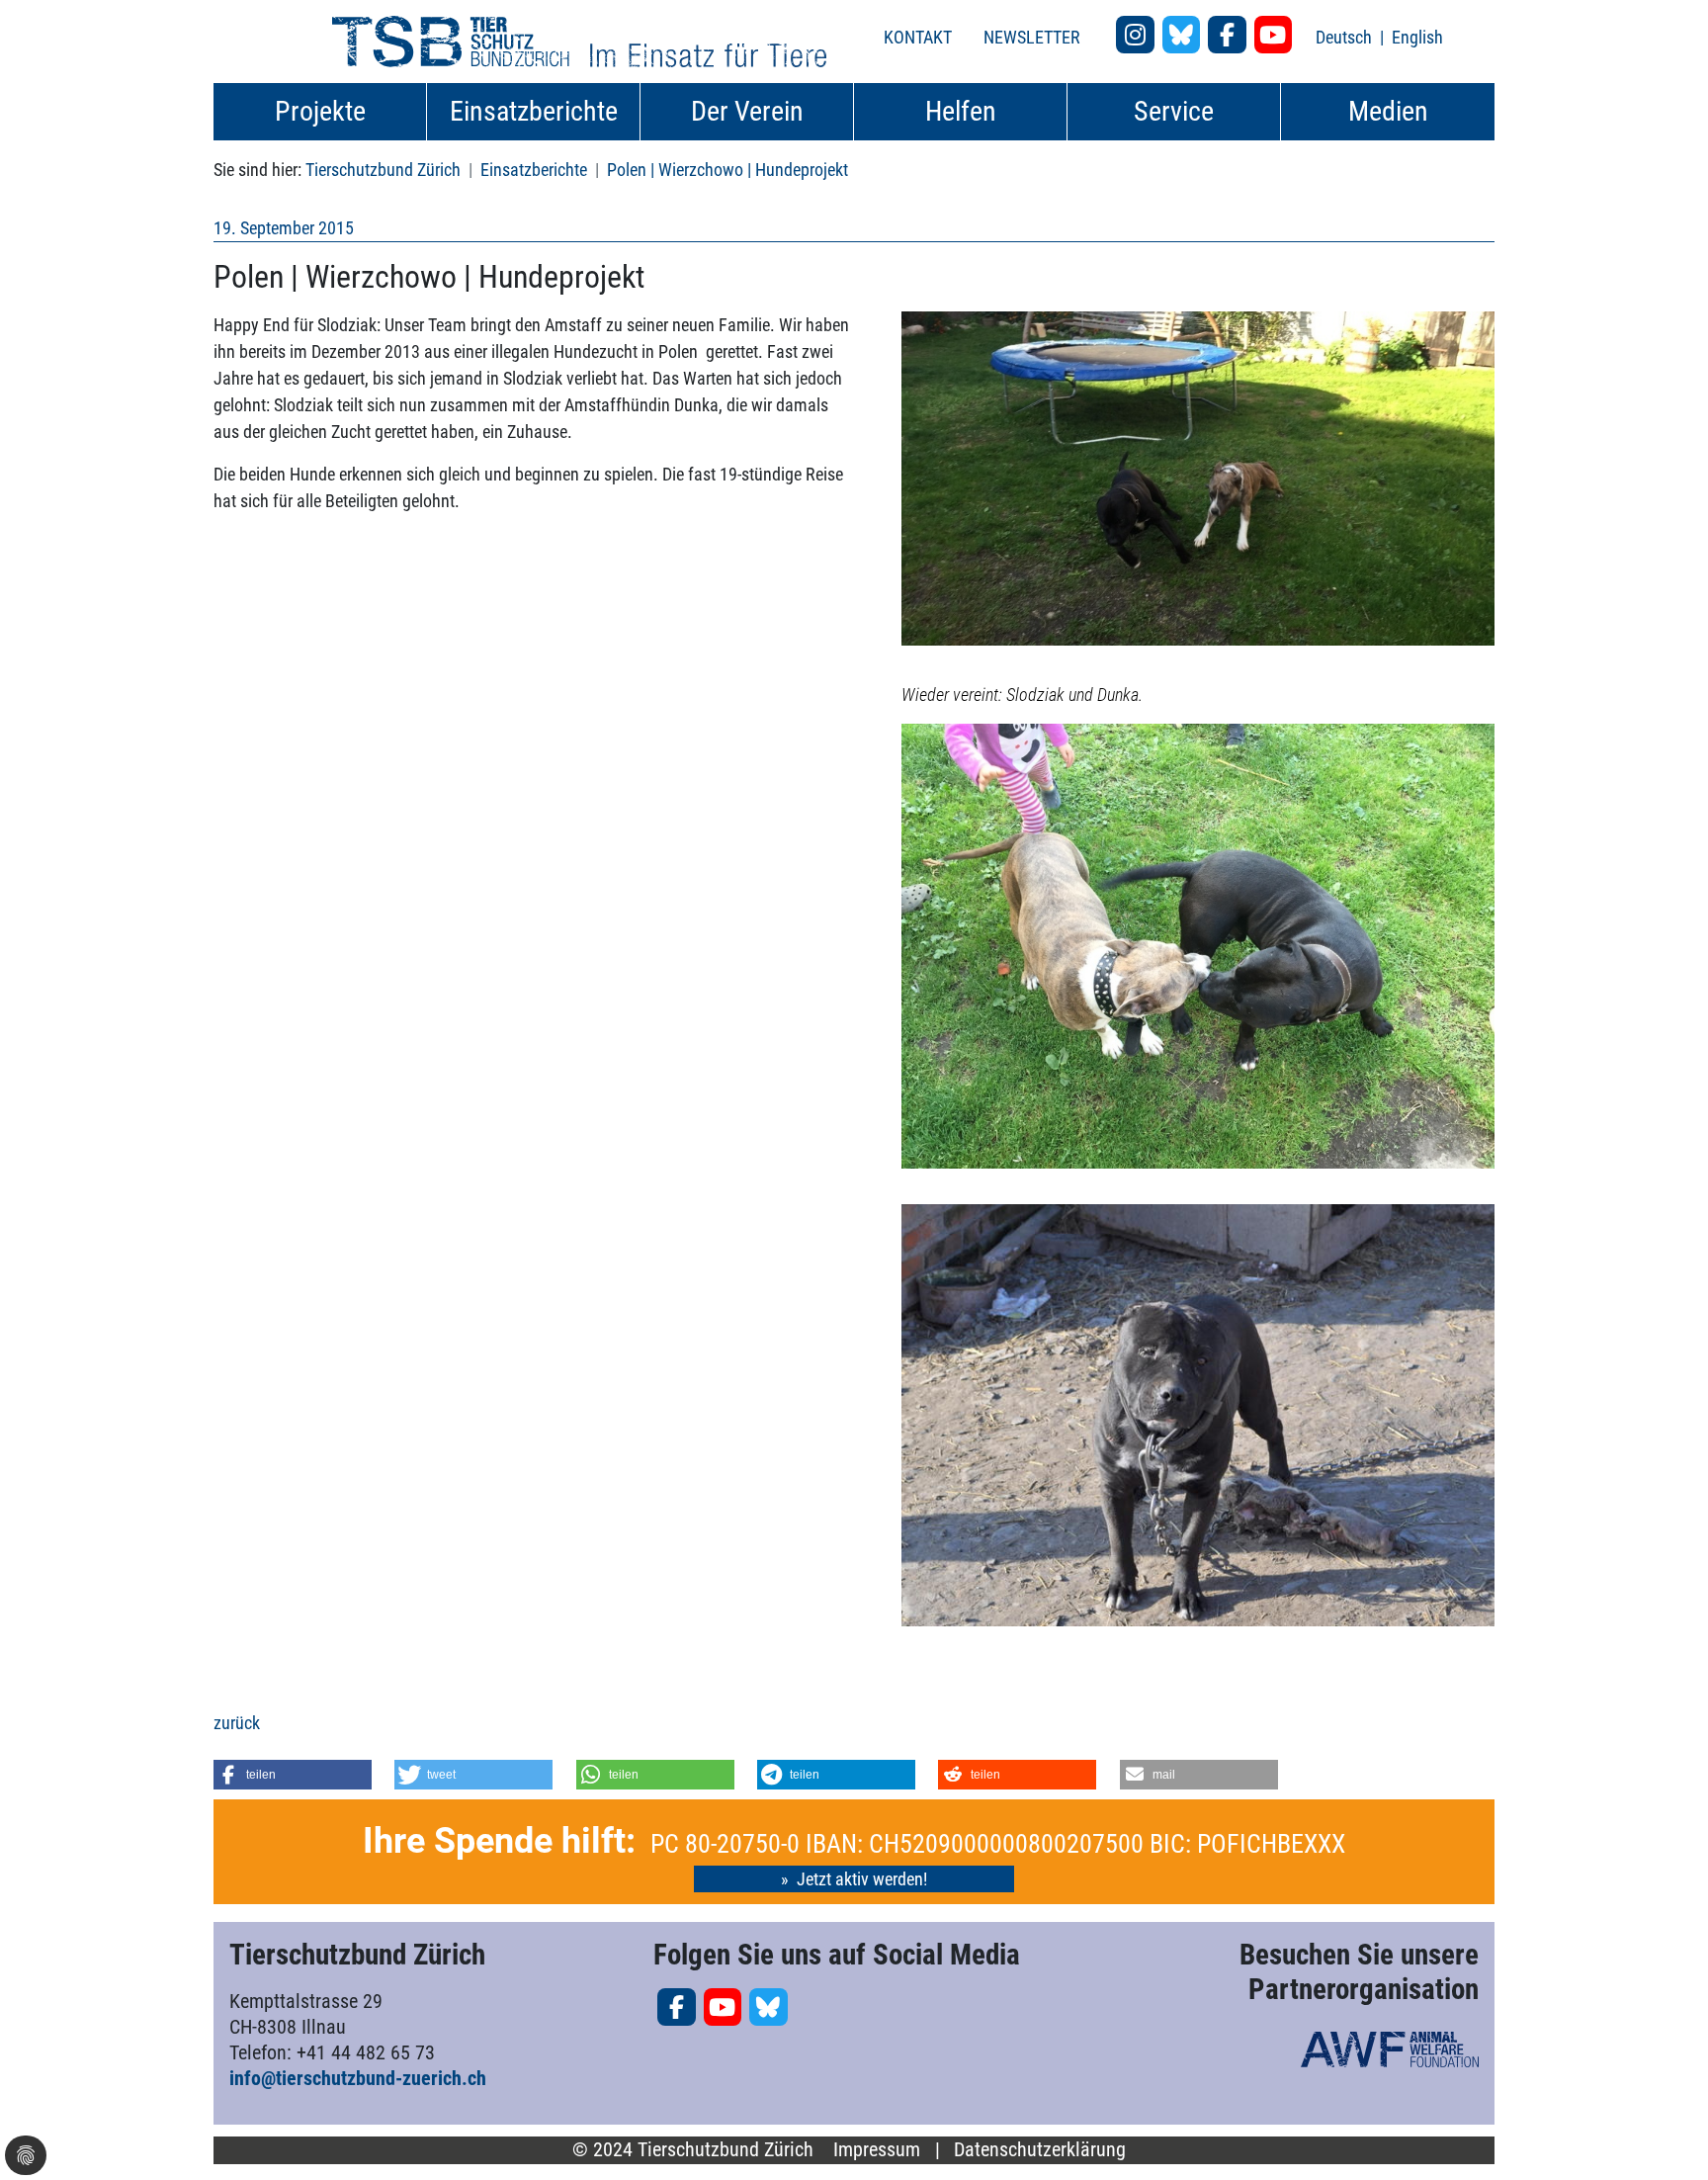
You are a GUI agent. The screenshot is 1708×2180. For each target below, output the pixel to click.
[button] (293, 1775)
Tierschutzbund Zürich (383, 170)
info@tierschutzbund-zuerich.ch (358, 2078)
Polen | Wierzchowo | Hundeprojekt (727, 170)
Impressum (877, 2150)
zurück (237, 1723)
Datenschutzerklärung (1040, 2150)
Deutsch (1346, 37)
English (1417, 37)
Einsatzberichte (534, 170)
